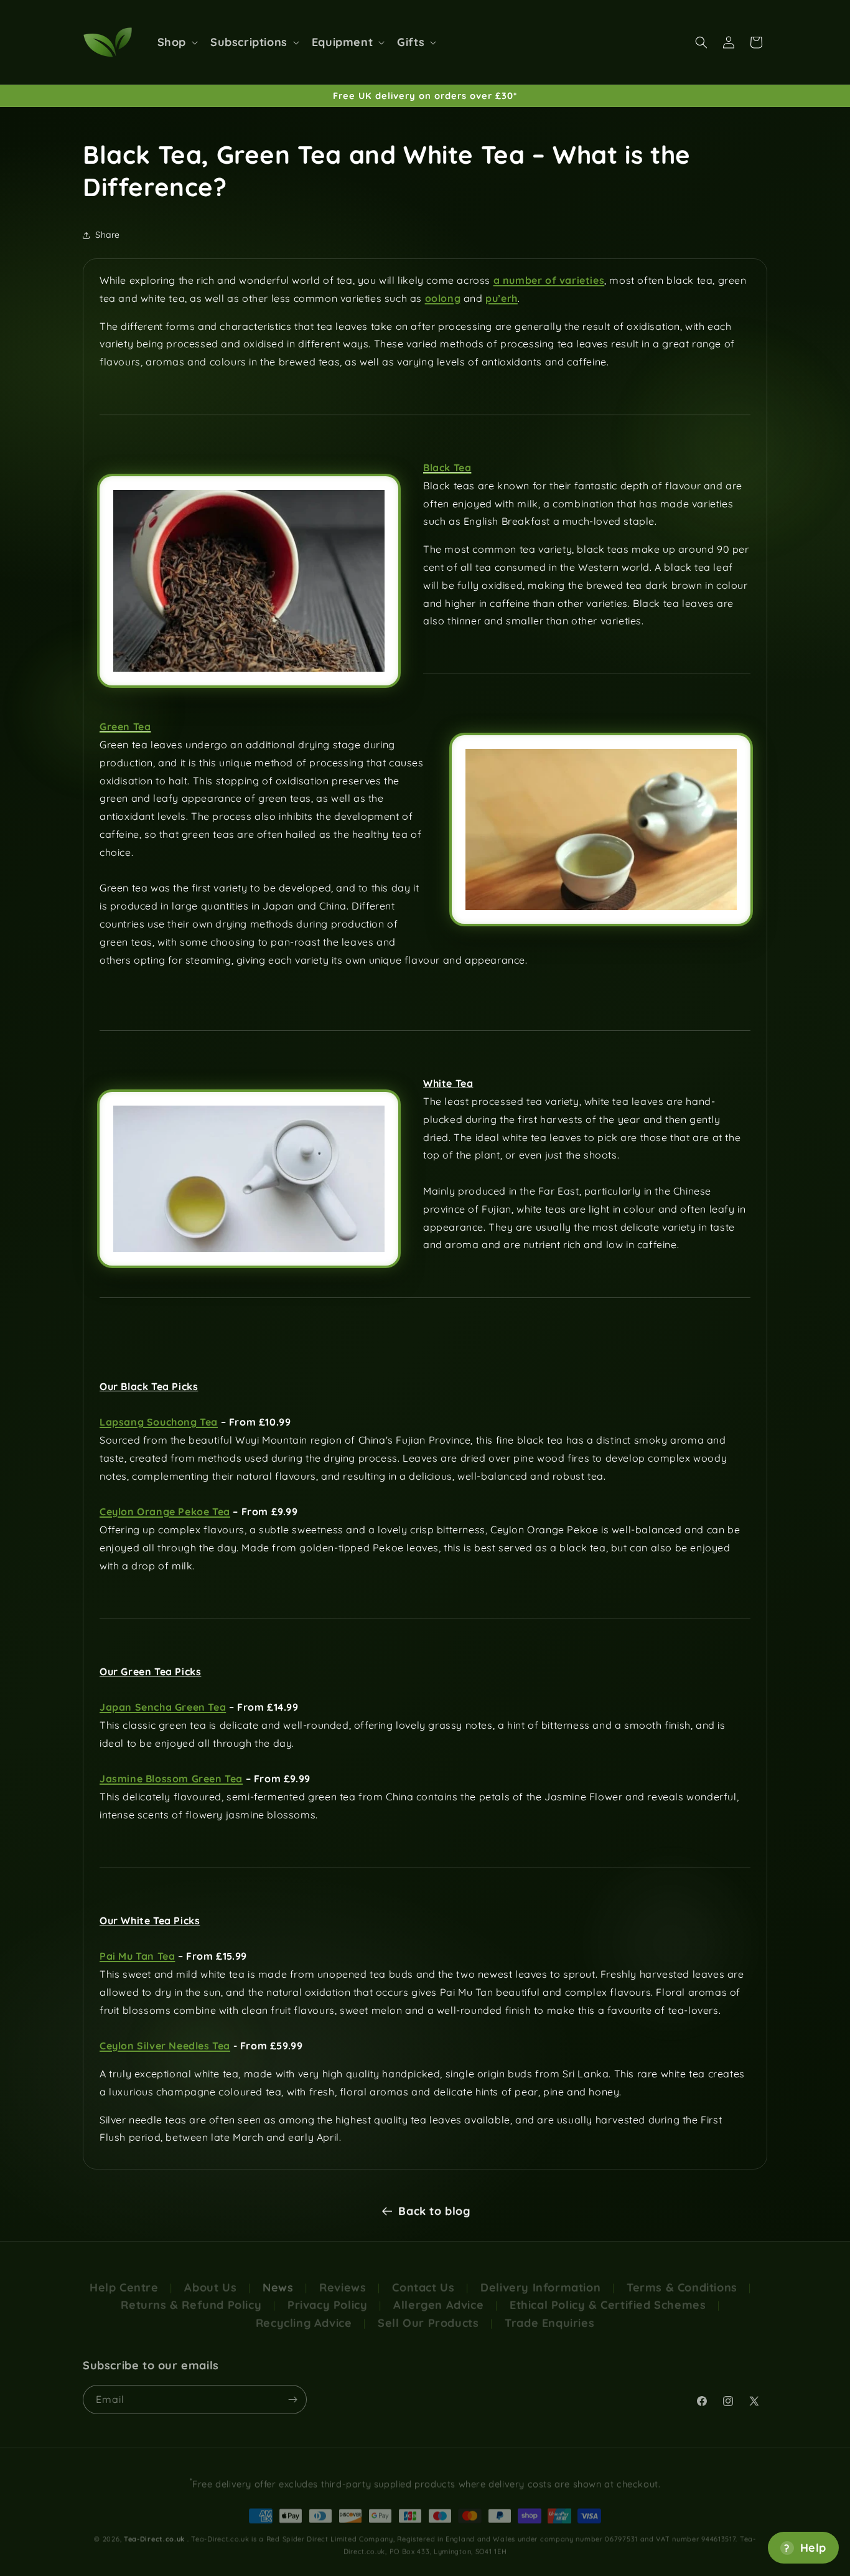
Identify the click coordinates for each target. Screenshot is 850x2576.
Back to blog (434, 2210)
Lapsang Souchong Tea (159, 1422)
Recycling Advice (304, 2313)
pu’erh (502, 298)
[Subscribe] (292, 2395)
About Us (210, 2278)
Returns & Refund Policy (191, 2295)
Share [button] (108, 235)
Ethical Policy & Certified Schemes (608, 2295)
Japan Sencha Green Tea (163, 1707)
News (278, 2278)
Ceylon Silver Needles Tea (165, 2046)
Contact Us (423, 2278)
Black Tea (447, 468)
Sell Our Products (428, 2313)
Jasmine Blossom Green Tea (171, 1779)
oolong (443, 298)
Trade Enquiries (549, 2313)
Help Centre (124, 2278)
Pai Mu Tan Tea (137, 1956)
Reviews (343, 2278)
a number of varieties (549, 280)
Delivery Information (540, 2278)
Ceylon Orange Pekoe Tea (165, 1511)
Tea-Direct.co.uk (154, 2532)
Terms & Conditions (682, 2278)
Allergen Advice (438, 2295)
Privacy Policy (327, 2295)
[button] (176, 42)
